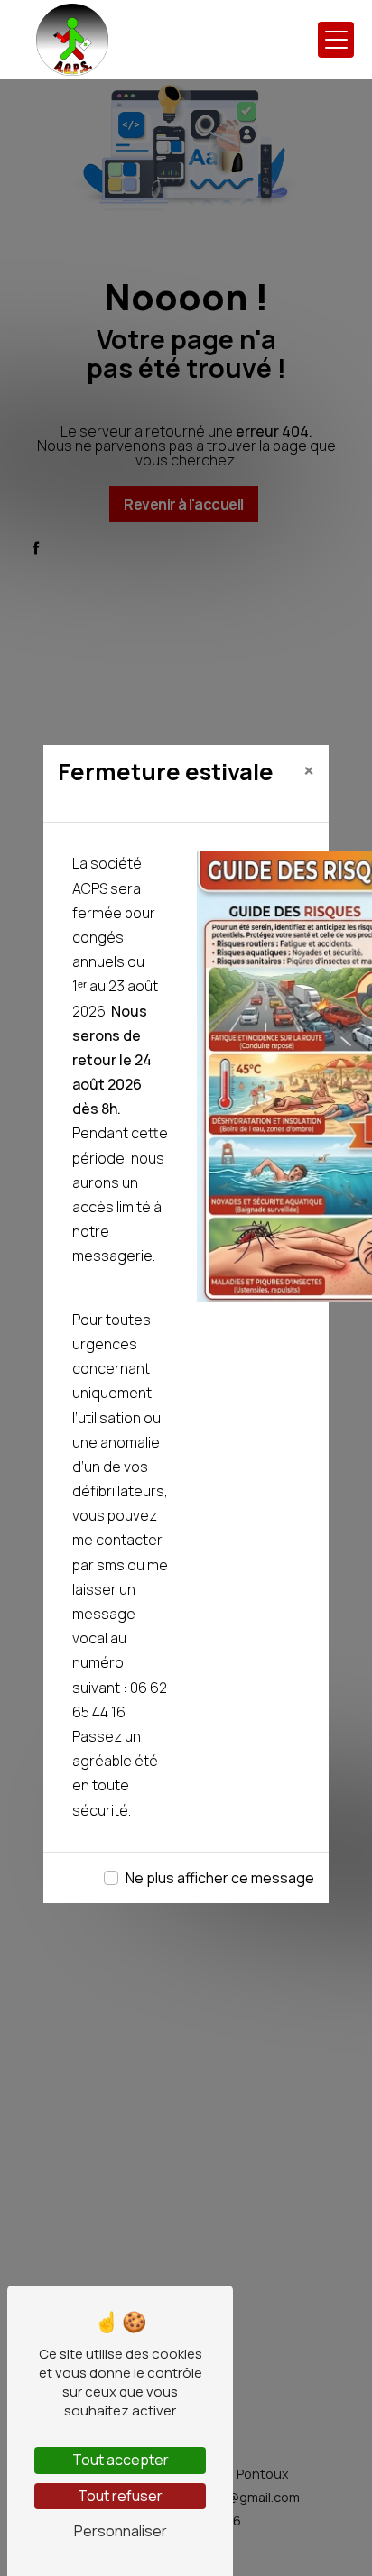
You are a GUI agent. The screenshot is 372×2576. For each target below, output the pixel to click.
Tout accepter (121, 2460)
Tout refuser (120, 2496)
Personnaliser (121, 2531)
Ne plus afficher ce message (220, 1878)
